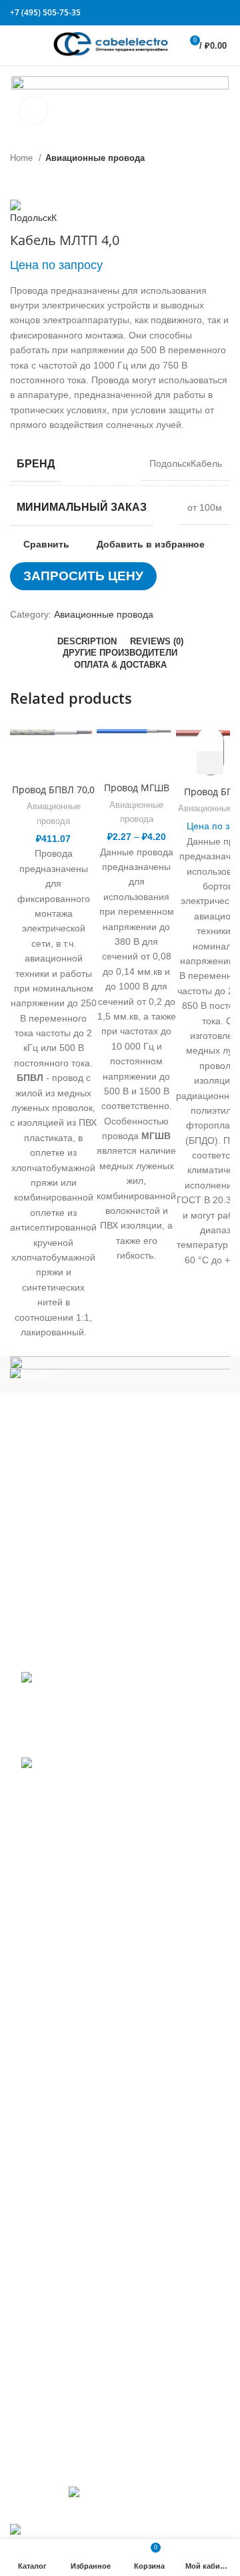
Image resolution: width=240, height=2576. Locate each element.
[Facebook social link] (194, 13)
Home (23, 158)
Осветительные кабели (72, 2207)
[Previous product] (17, 180)
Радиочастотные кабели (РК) (85, 2229)
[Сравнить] (53, 760)
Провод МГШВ (137, 788)
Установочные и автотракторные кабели (109, 2392)
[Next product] (43, 180)
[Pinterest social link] (210, 13)
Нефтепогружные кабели (76, 2164)
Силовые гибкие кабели (73, 2327)
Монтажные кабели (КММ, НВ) (88, 2121)
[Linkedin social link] (218, 13)
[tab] (87, 642)
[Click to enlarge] (33, 110)
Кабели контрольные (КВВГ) (83, 2022)
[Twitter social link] (202, 13)
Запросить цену (83, 576)
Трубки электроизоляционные (87, 2414)
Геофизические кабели (72, 1979)
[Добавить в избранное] (210, 739)
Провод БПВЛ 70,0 (53, 790)
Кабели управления (65, 2370)
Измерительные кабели (73, 2001)
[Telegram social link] (226, 13)
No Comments (102, 1742)
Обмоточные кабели (66, 2185)
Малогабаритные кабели (76, 2045)
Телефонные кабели (67, 2349)
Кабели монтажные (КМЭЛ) (81, 2143)
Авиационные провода (95, 158)
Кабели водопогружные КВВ (83, 1936)
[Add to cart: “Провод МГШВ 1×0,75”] (210, 763)
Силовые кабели (58, 2251)
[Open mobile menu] (16, 45)
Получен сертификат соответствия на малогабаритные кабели (96, 1710)
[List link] (120, 1495)
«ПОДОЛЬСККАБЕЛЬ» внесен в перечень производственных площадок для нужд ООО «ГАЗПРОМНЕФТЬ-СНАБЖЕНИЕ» (109, 1801)
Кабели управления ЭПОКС (82, 1958)
